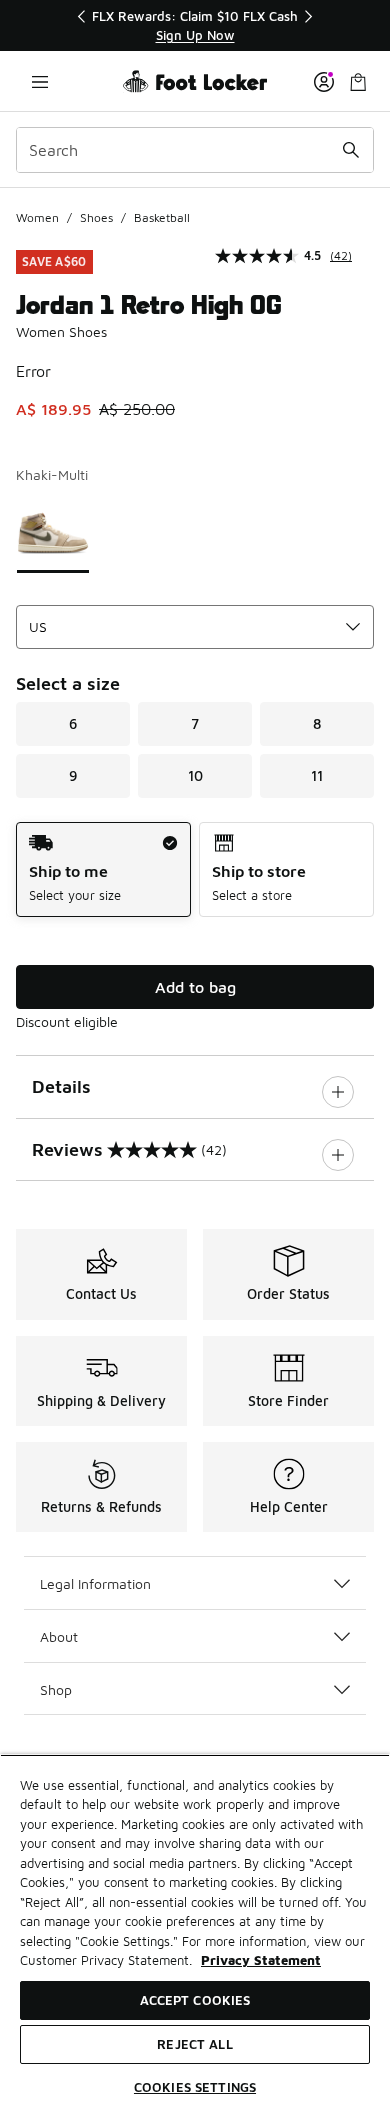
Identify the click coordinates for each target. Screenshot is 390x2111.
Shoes (96, 217)
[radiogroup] (195, 869)
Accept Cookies (195, 2000)
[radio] (103, 869)
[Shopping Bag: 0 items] (358, 81)
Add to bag (195, 987)
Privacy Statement (261, 1960)
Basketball (162, 217)
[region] (195, 25)
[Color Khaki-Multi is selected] (53, 533)
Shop (56, 1689)
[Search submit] (351, 150)
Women (37, 217)
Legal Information (95, 1583)
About (59, 1636)
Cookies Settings (195, 2087)
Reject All (194, 2044)
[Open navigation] (40, 81)
